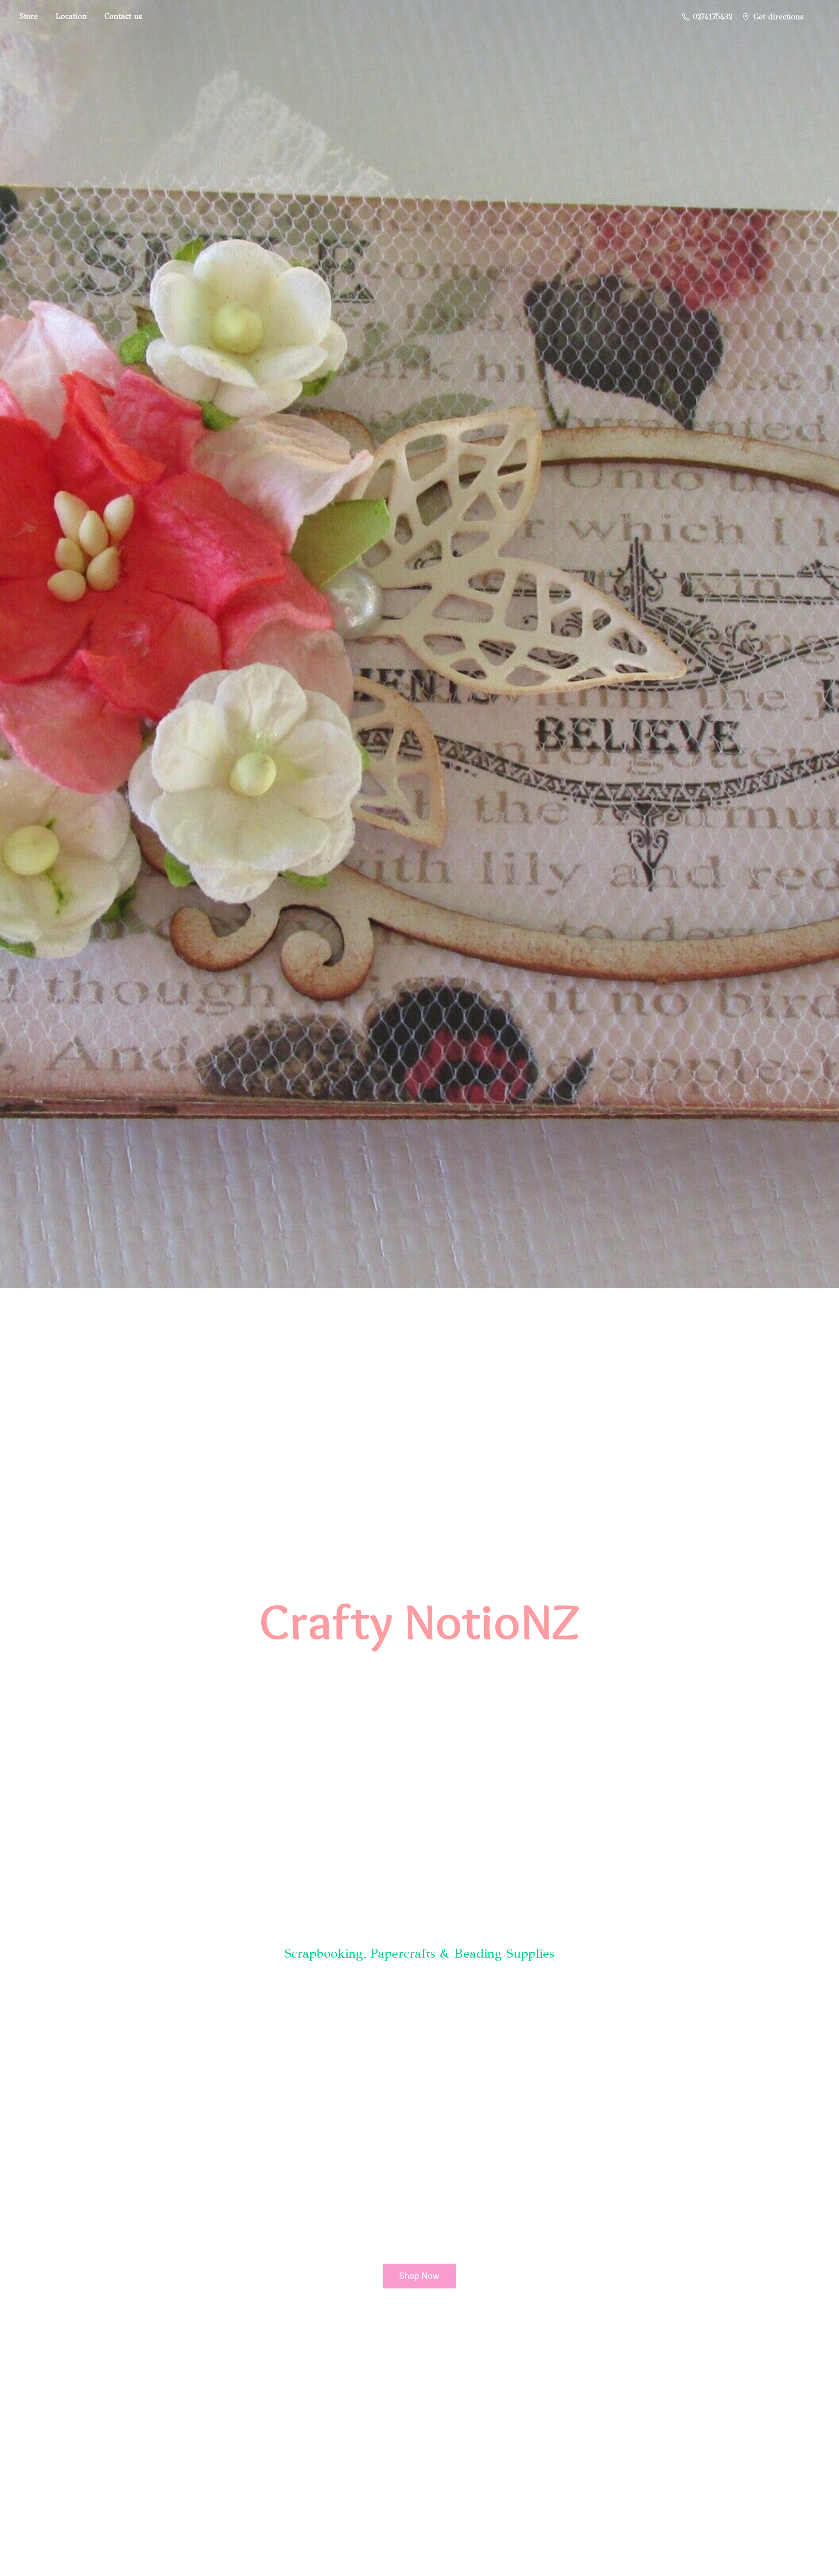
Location (71, 16)
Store (29, 16)
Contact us (123, 16)
